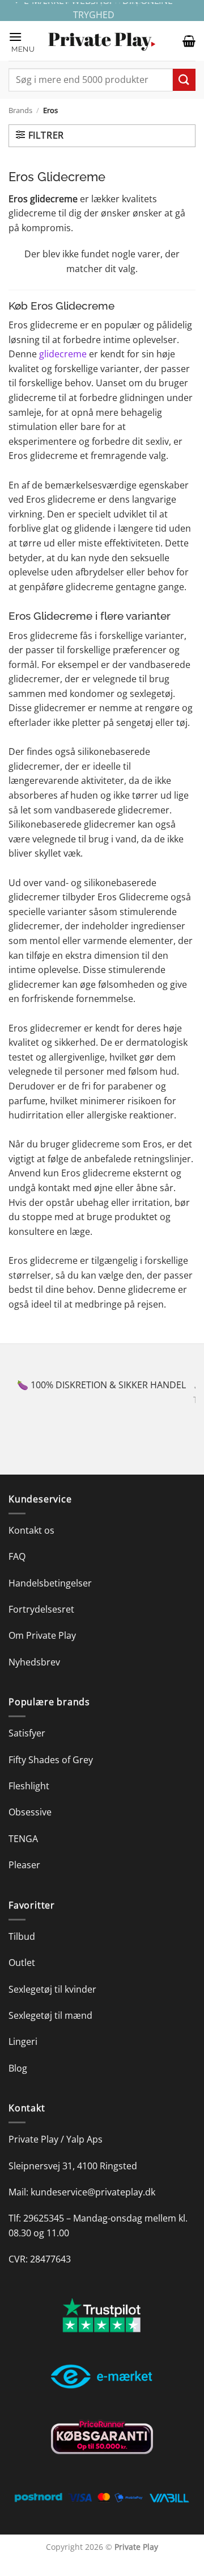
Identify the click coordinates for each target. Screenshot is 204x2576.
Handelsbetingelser (50, 1597)
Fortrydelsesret (41, 1624)
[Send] (184, 80)
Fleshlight (29, 1801)
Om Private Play (42, 1650)
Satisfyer (27, 1748)
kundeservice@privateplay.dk (93, 2207)
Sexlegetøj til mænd (50, 2030)
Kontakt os (31, 1544)
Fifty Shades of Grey (51, 1774)
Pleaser (24, 1880)
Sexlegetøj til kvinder (52, 2003)
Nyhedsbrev (34, 1676)
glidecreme (63, 354)
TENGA (23, 1853)
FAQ (17, 1571)
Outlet (22, 1977)
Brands (20, 110)
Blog (18, 2082)
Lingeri (23, 2056)
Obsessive (30, 1827)
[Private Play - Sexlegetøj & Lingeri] (102, 41)
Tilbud (22, 1951)
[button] (23, 41)
